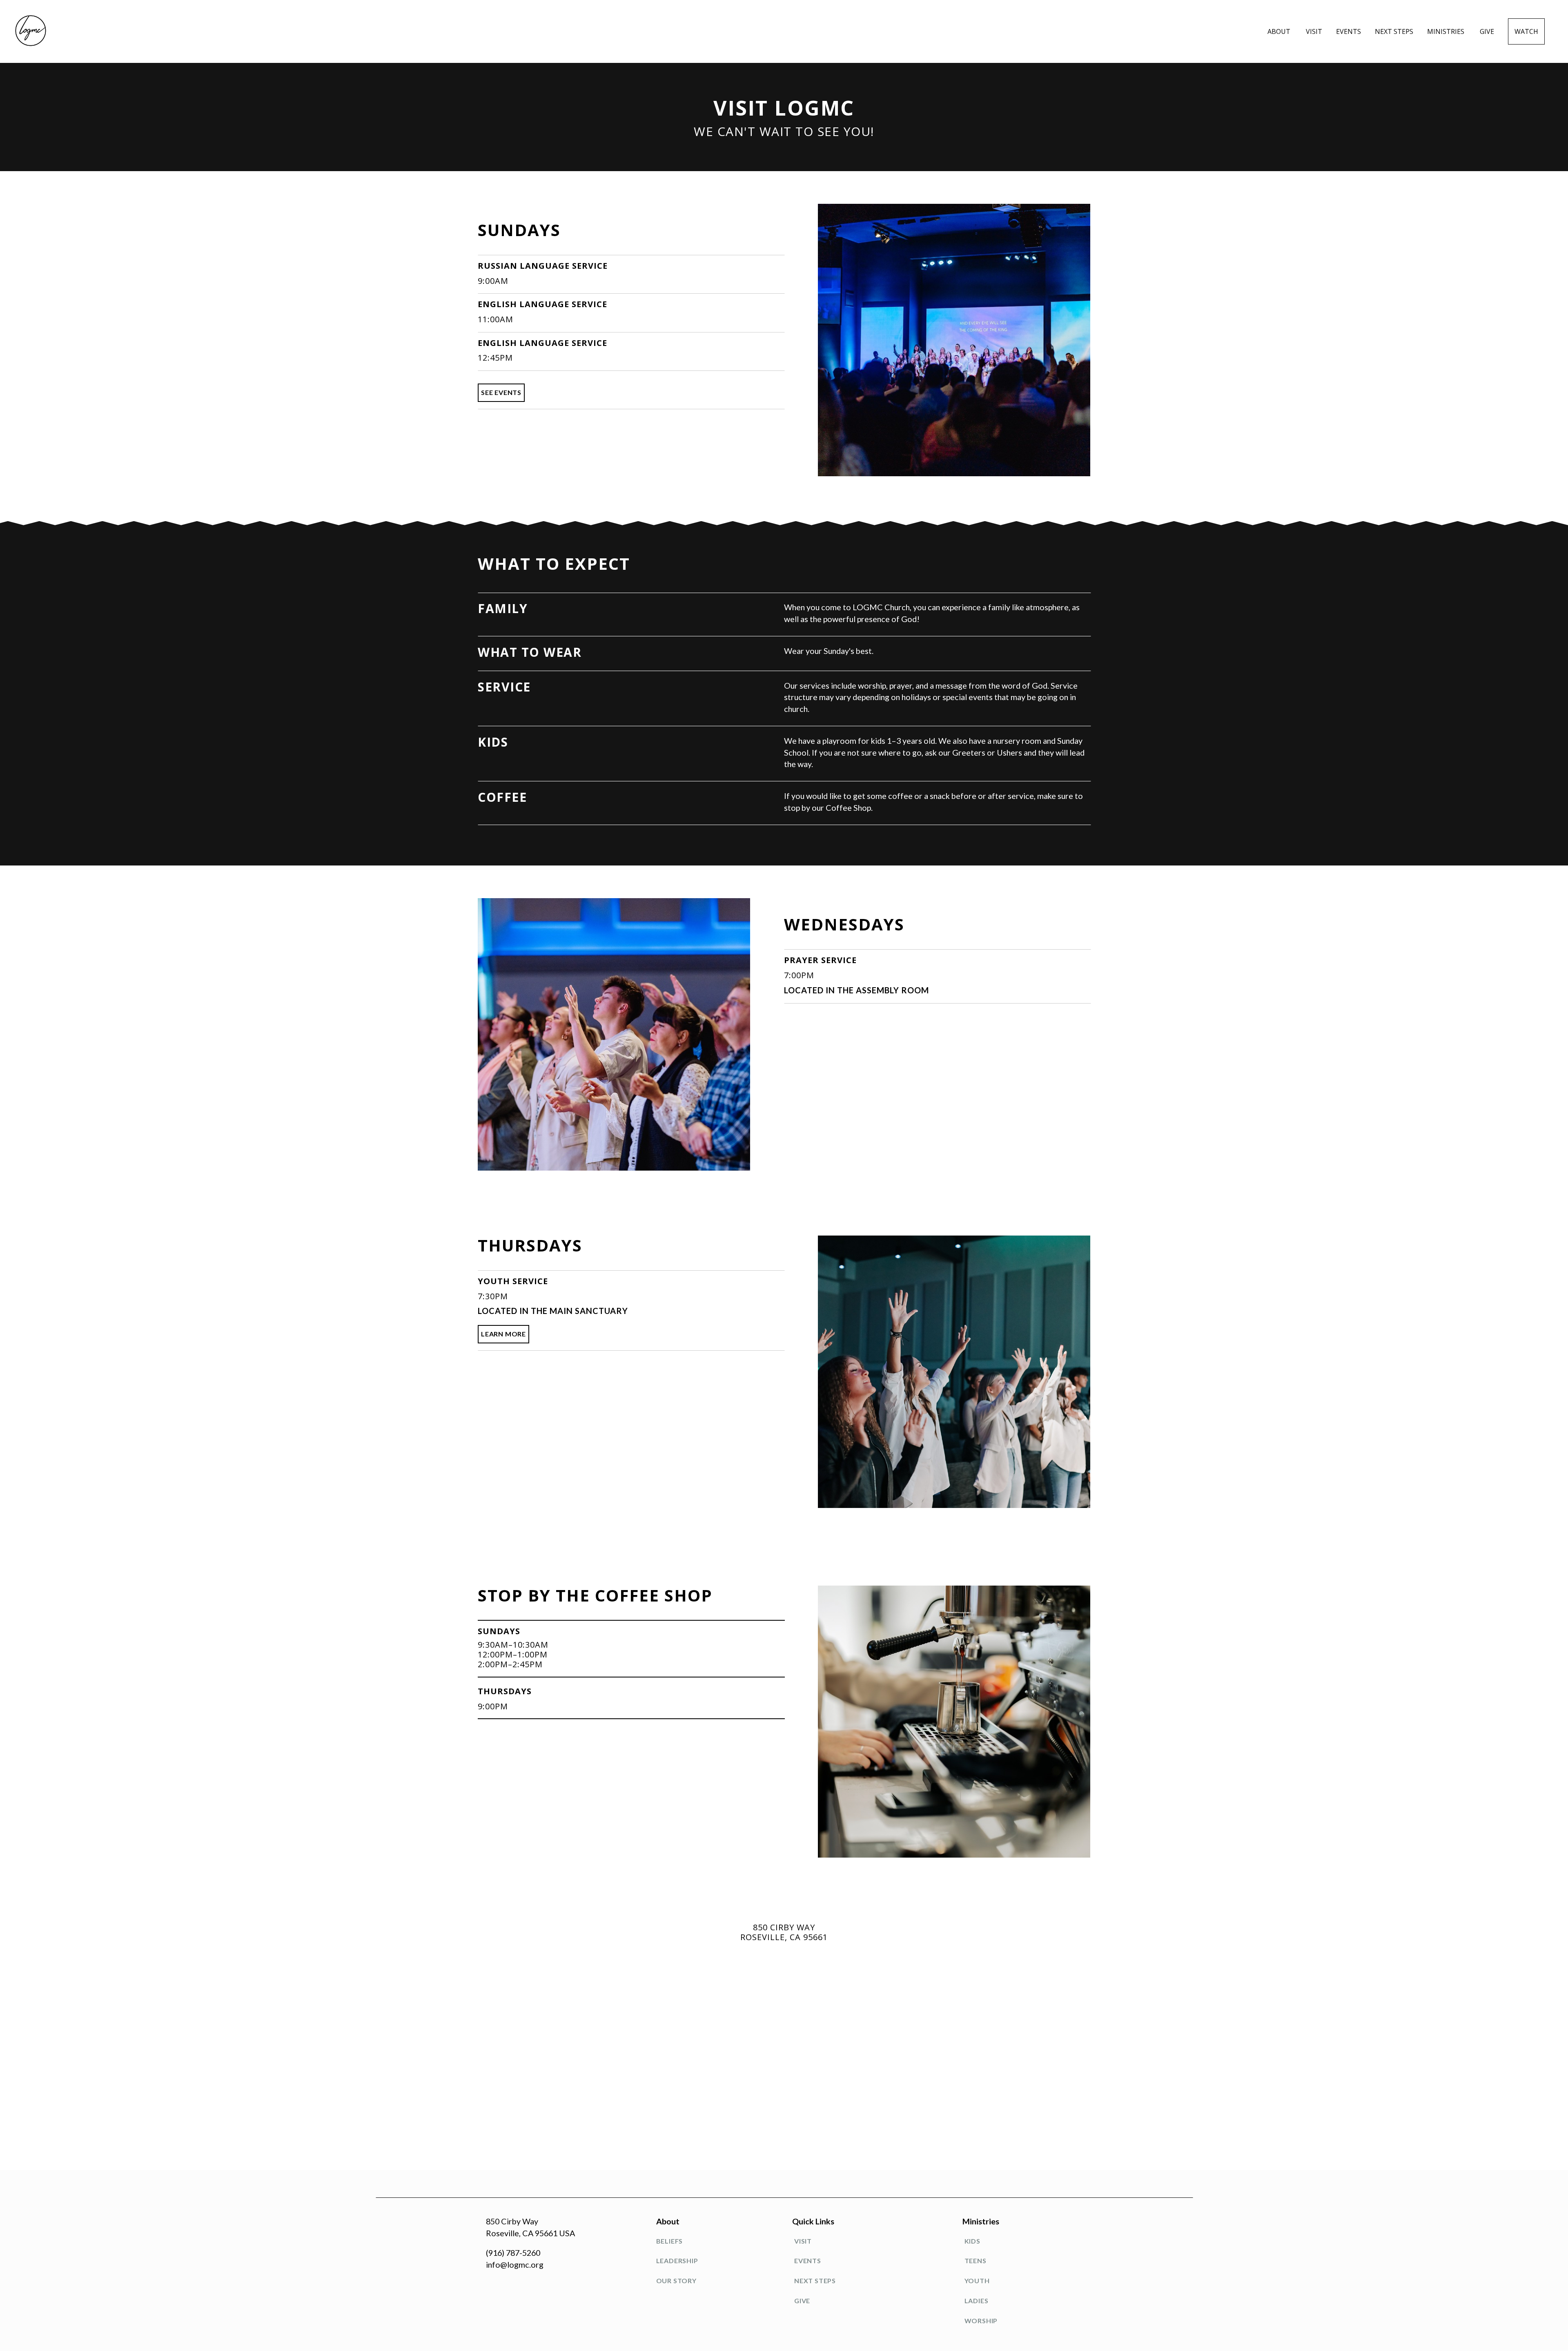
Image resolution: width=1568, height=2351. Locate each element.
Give (1487, 31)
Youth (977, 2281)
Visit (1314, 31)
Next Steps (1394, 31)
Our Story (676, 2281)
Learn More (503, 1334)
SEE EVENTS (501, 392)
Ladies (977, 2301)
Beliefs (670, 2241)
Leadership (677, 2261)
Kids (972, 2241)
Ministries (1447, 31)
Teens (976, 2261)
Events (1349, 31)
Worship (981, 2321)
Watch (1526, 31)
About (1280, 31)
